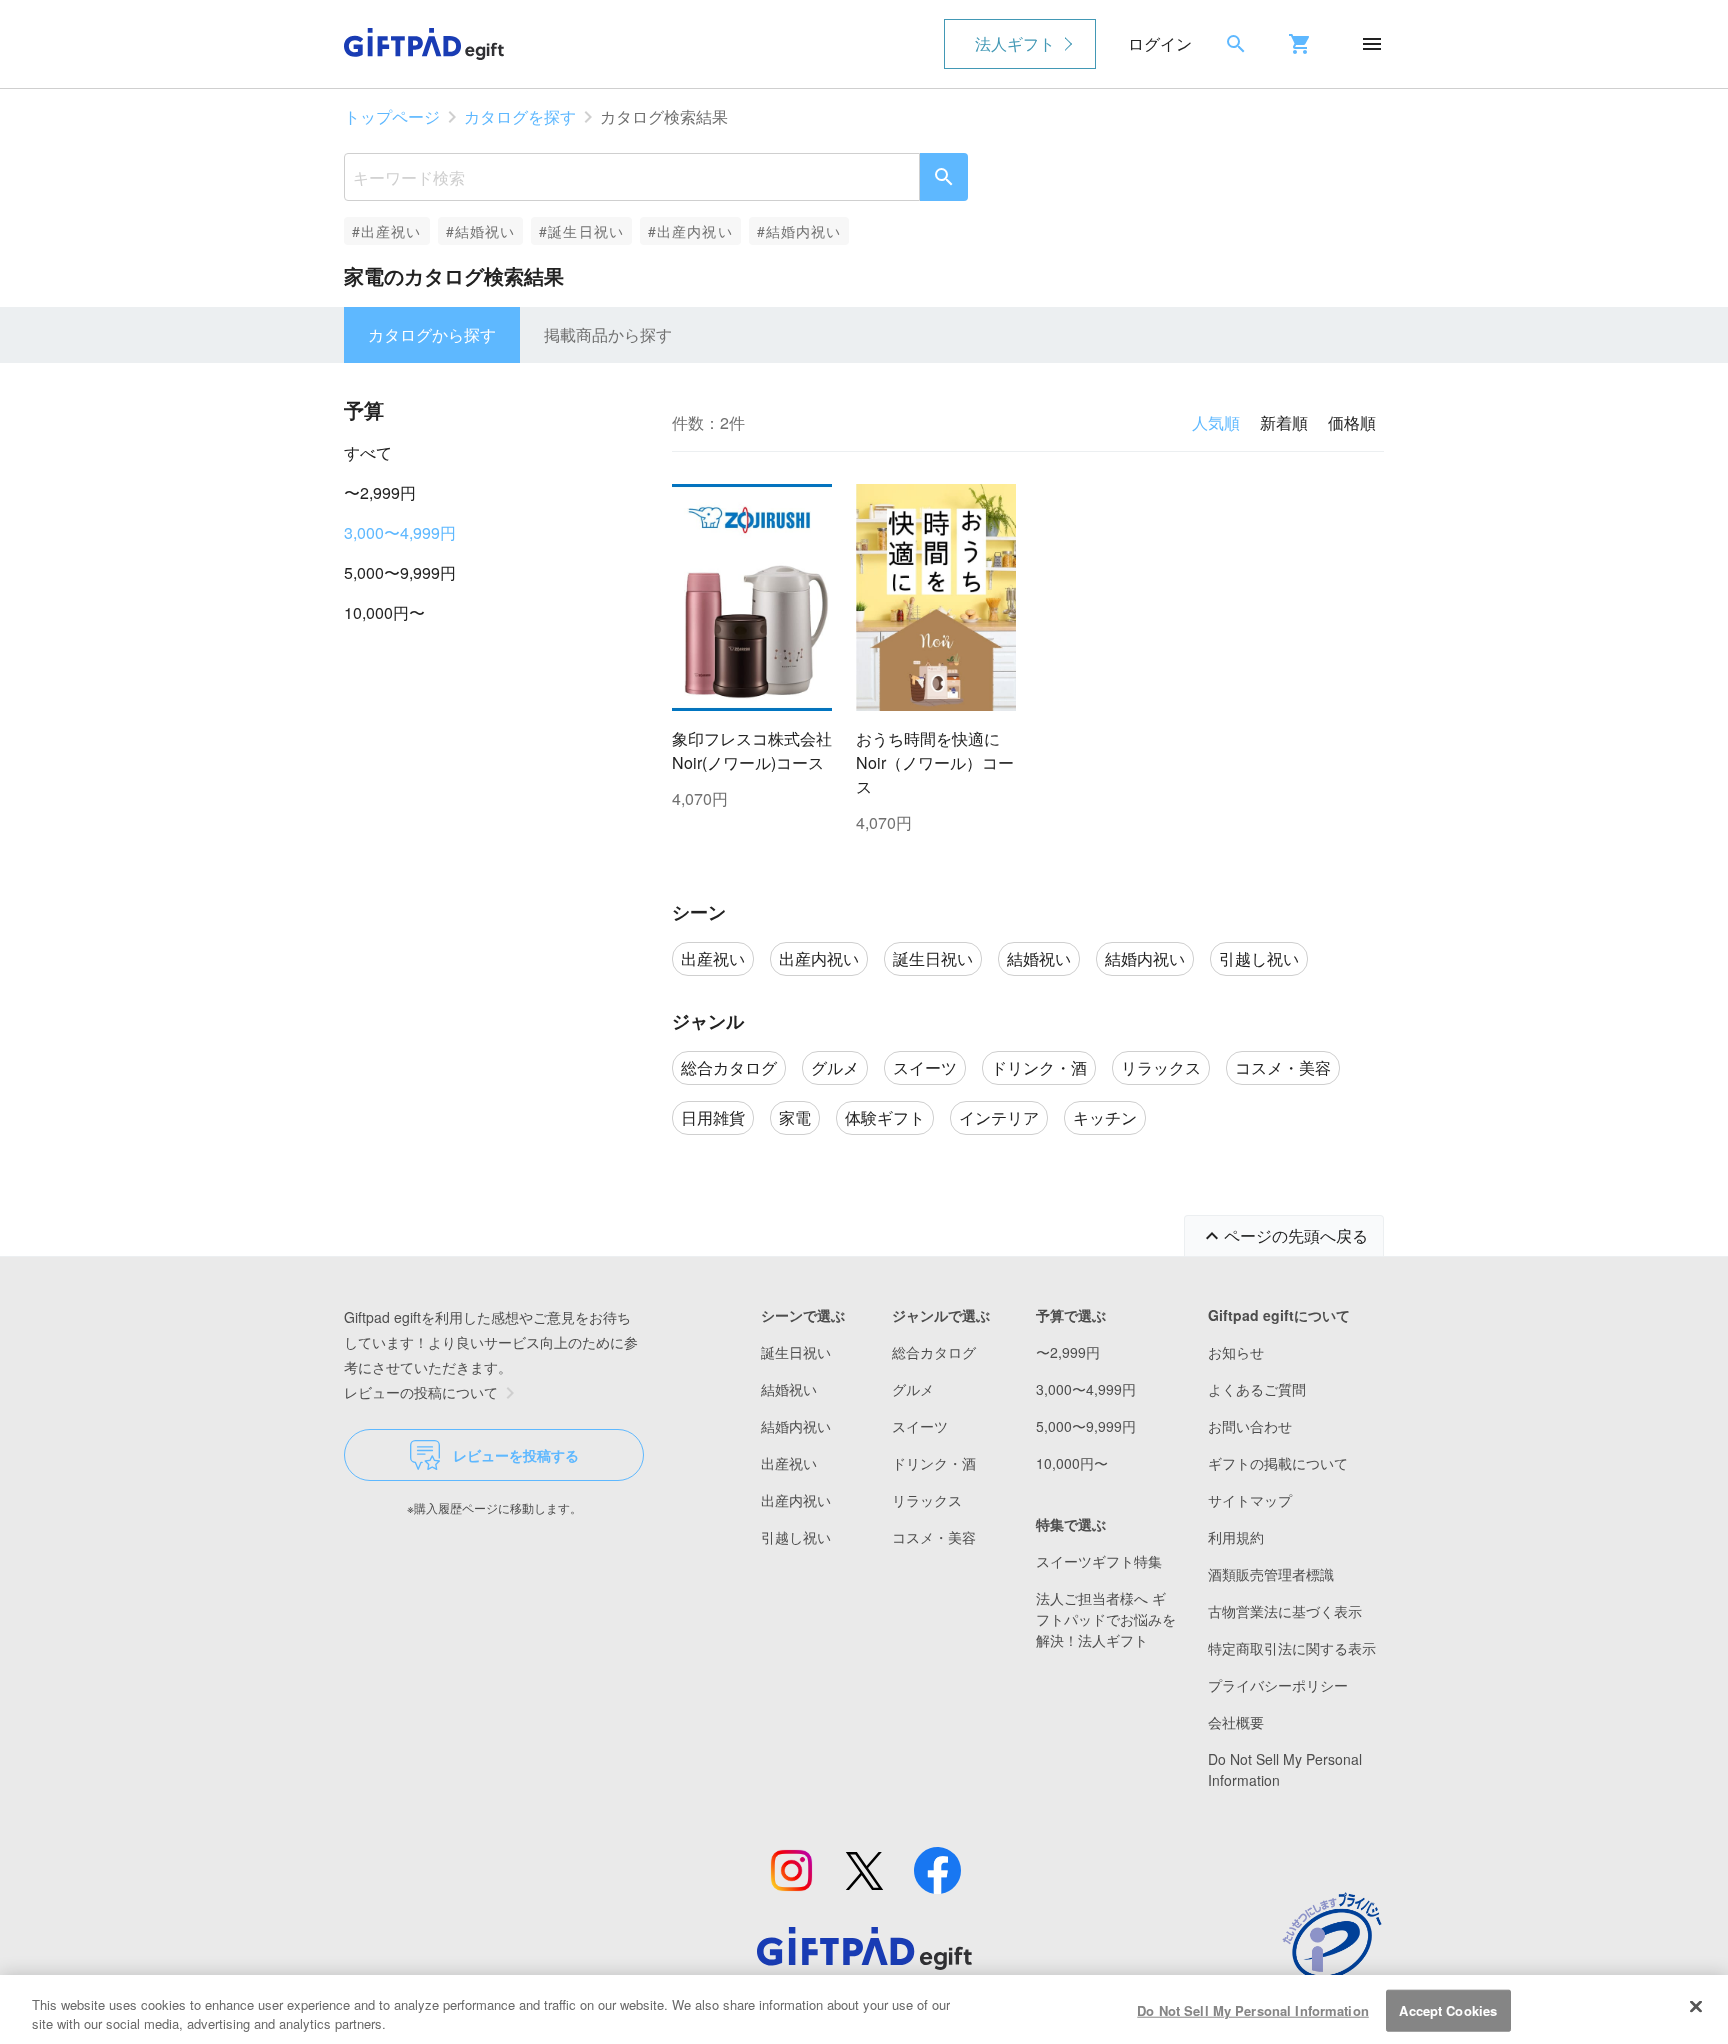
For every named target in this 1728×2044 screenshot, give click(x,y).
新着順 (1284, 422)
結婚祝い (789, 1389)
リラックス (927, 1500)
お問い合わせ (1250, 1426)
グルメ (913, 1389)
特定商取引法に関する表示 (1292, 1648)
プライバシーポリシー (1278, 1685)
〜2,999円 (380, 492)
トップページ (392, 116)
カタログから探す (432, 334)
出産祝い (789, 1463)
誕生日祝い (796, 1352)
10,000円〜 (384, 612)
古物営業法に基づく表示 (1285, 1611)
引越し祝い (796, 1537)
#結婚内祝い (799, 231)
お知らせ (1236, 1352)
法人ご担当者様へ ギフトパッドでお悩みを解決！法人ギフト (1106, 1619)
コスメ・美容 (934, 1537)
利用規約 (1236, 1537)
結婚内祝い (796, 1426)
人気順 (1216, 422)
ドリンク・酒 (934, 1463)
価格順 (1352, 422)
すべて (368, 452)
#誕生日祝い (581, 231)
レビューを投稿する (516, 1455)
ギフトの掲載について (1278, 1463)
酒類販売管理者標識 (1271, 1574)
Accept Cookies (1448, 2010)
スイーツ (920, 1426)
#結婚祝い (481, 231)
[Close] (1696, 2007)
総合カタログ (934, 1352)
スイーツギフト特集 (1099, 1561)
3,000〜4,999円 (400, 532)
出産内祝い (796, 1500)
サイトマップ (1250, 1500)
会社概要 (1236, 1722)
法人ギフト (1015, 43)
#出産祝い (387, 231)
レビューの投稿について (421, 1392)
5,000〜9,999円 (400, 572)
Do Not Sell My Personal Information (1253, 2010)
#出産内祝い (690, 231)
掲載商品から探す (608, 334)
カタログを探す (520, 116)
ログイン (1160, 43)
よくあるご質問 (1257, 1389)
